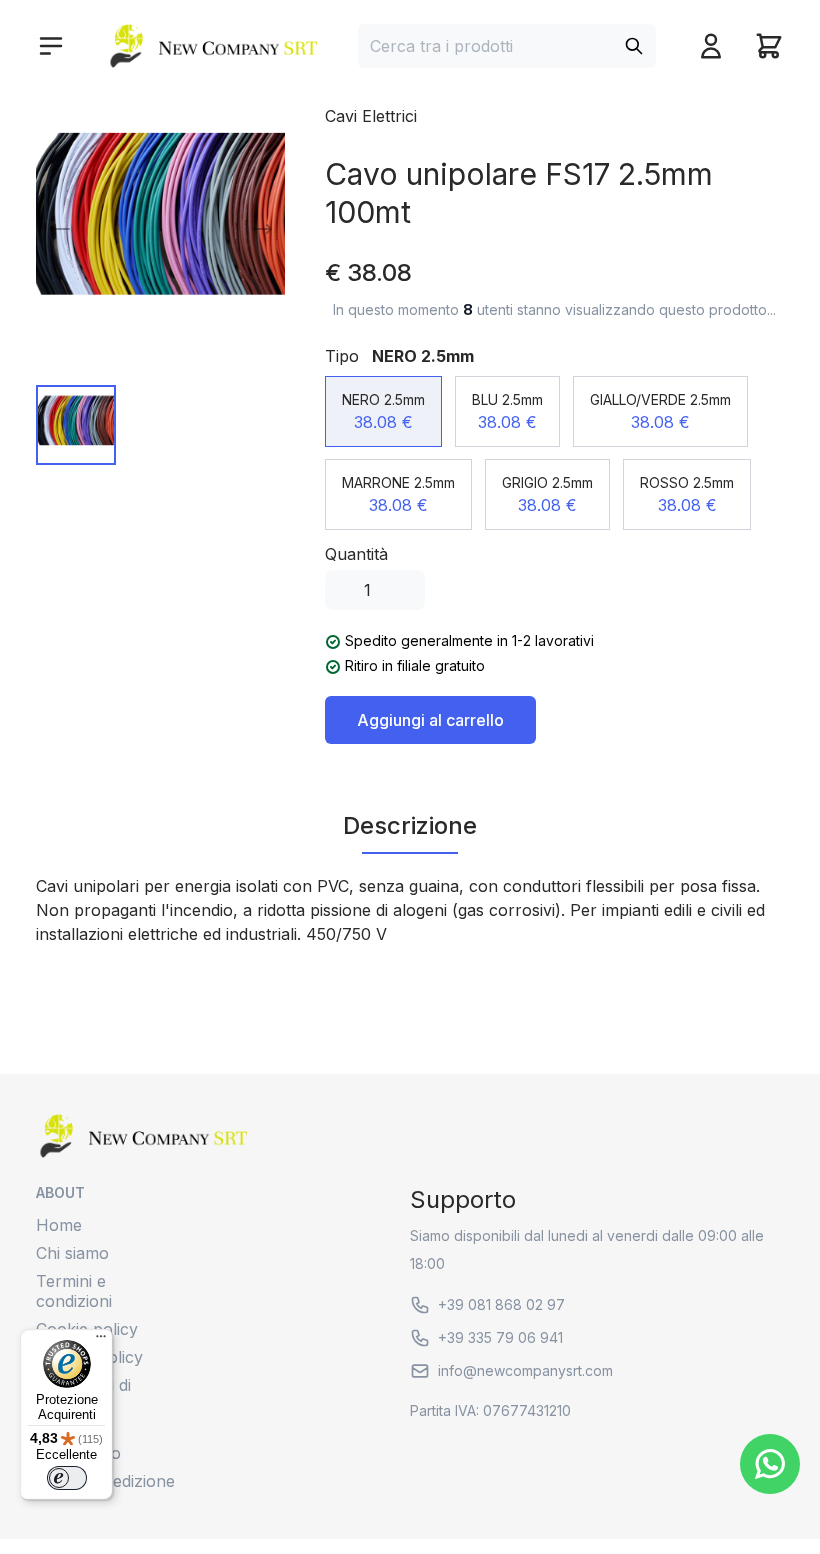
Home (59, 1225)
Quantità (356, 554)
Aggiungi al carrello (430, 720)
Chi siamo (72, 1253)
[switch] (67, 1478)
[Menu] (101, 1341)
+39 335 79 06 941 (500, 1337)
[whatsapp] (770, 1464)
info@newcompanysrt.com (525, 1370)
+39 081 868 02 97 (501, 1304)
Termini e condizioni (74, 1291)
